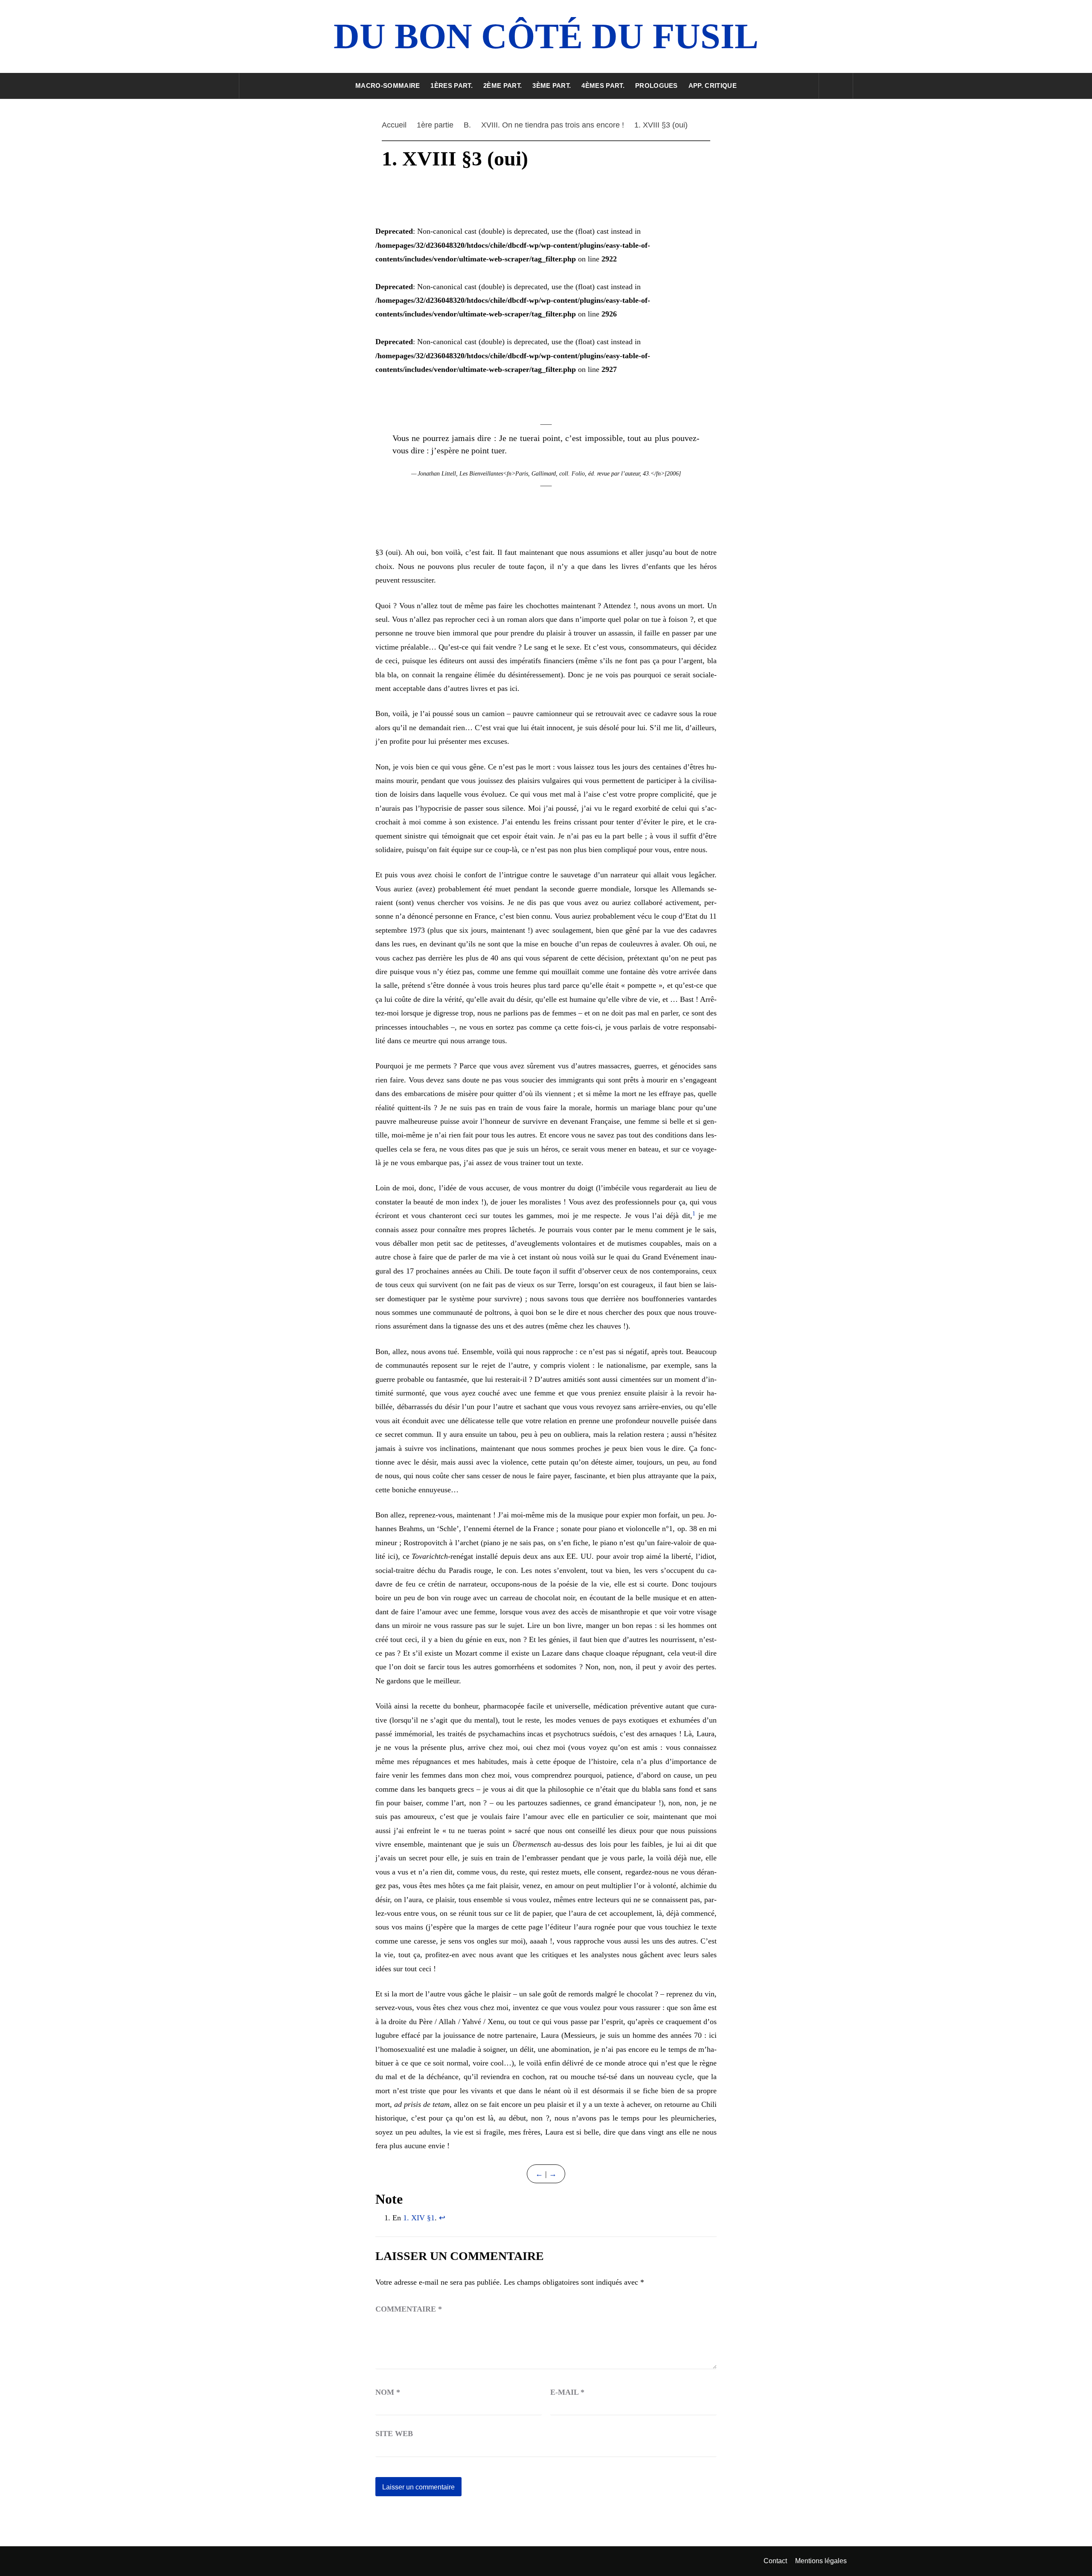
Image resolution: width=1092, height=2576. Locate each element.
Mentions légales (821, 2561)
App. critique (713, 86)
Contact (775, 2561)
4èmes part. (603, 86)
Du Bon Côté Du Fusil (546, 36)
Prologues (656, 86)
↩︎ (442, 2218)
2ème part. (502, 86)
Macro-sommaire (388, 86)
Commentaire (409, 2309)
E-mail (567, 2392)
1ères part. (452, 86)
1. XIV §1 (419, 2218)
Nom (388, 2392)
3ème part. (552, 86)
